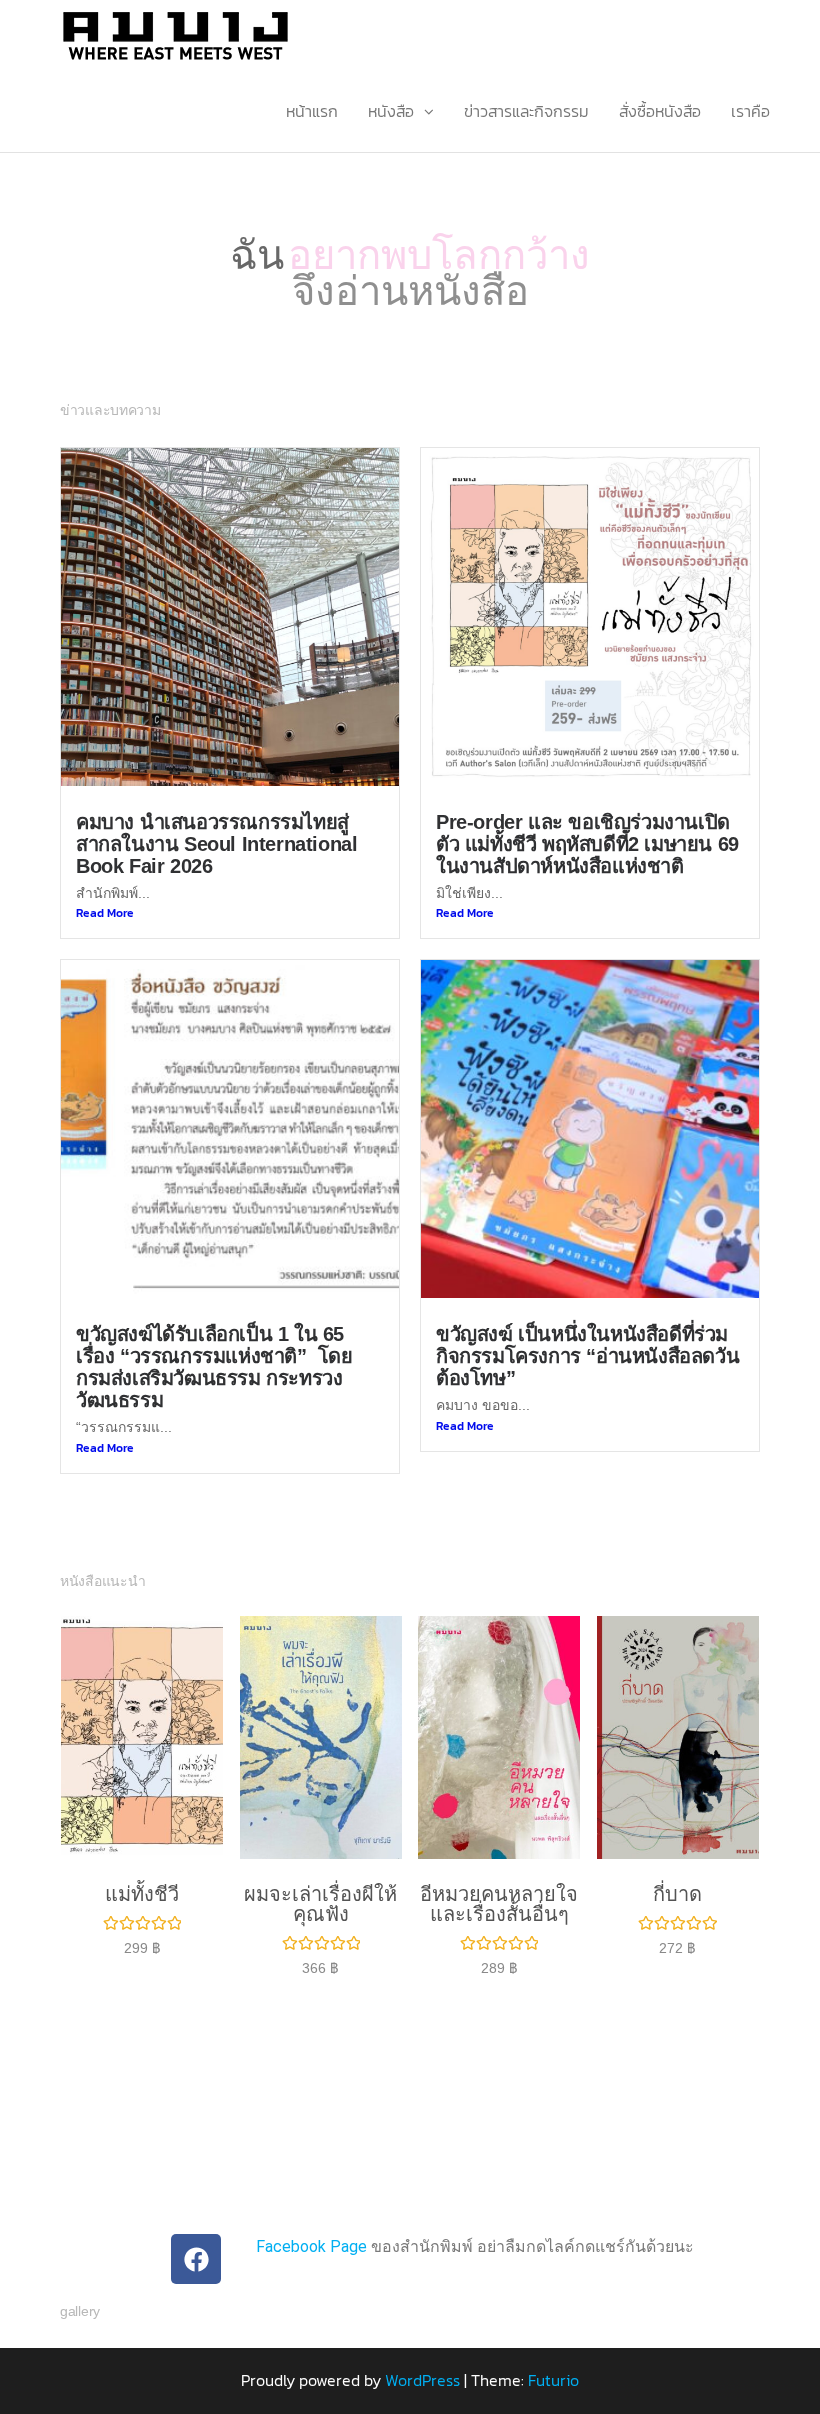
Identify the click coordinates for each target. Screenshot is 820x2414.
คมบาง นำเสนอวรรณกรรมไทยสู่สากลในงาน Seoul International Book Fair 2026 (216, 818)
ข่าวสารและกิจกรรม (526, 111)
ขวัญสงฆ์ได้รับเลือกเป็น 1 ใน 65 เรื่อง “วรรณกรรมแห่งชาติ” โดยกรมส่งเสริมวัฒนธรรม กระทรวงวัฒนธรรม (214, 1342)
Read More (105, 887)
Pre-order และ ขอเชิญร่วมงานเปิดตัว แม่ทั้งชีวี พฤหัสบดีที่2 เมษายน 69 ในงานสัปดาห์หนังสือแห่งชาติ (587, 818)
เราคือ (750, 111)
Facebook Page (311, 2221)
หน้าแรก (312, 111)
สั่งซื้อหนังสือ (660, 111)
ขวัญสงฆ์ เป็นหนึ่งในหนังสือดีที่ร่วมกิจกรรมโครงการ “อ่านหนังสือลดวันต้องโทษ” (587, 1331)
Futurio (553, 2355)
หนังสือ (391, 111)
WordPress (422, 2355)
